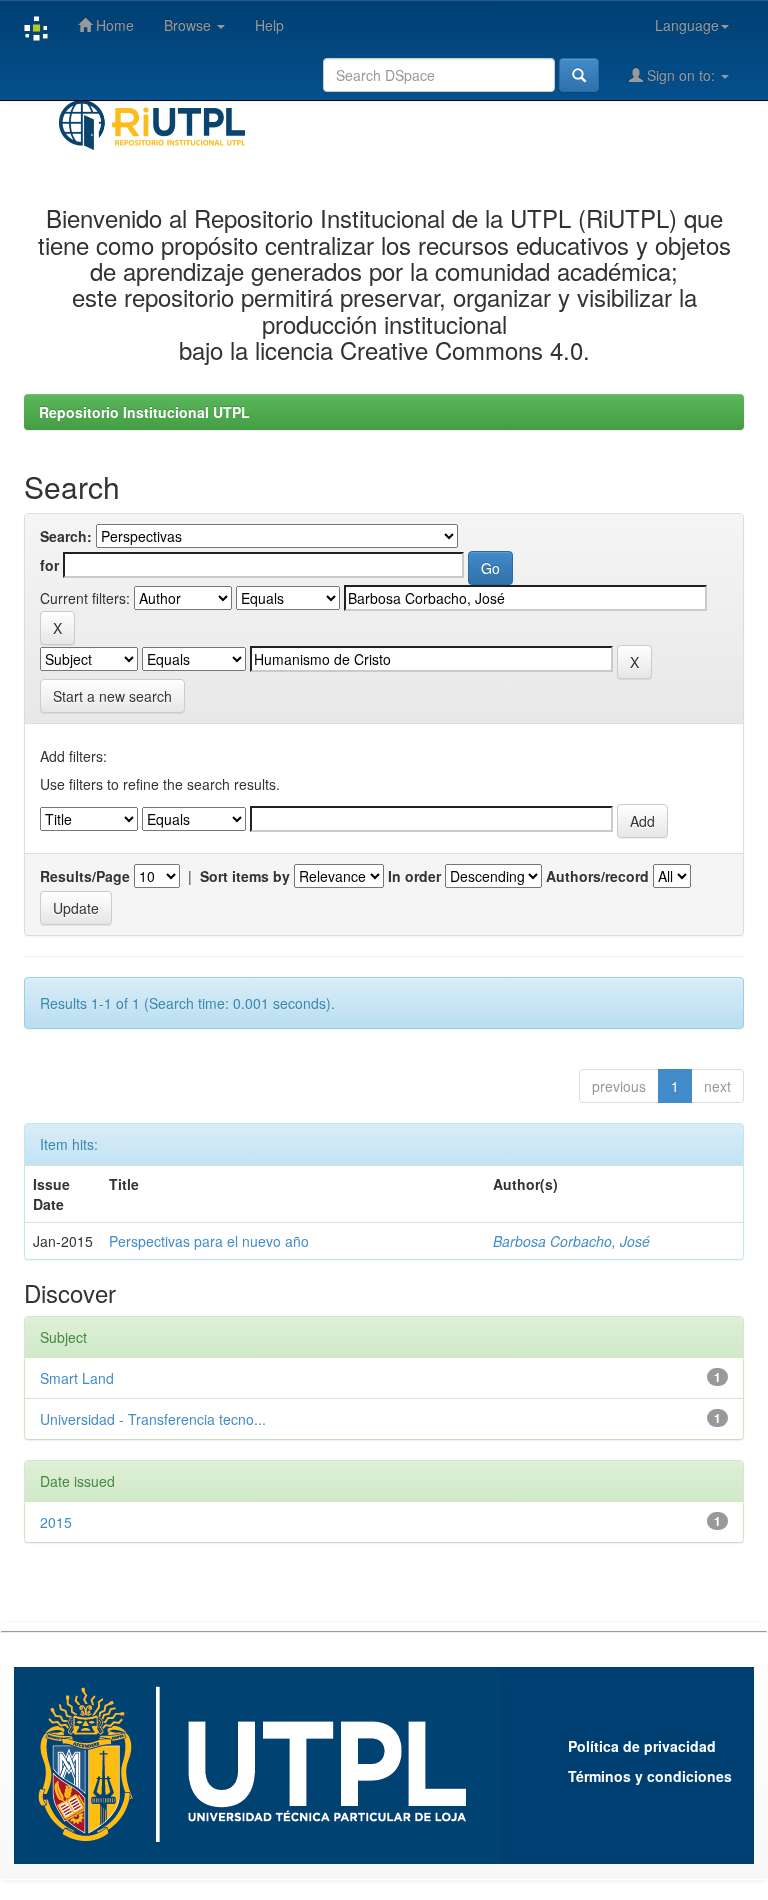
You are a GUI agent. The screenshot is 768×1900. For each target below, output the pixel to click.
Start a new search (112, 696)
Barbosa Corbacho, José (571, 1241)
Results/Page (85, 876)
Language (687, 25)
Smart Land (77, 1378)
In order (414, 876)
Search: (66, 536)
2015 (56, 1522)
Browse (189, 25)
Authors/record (597, 876)
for (49, 565)
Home (113, 25)
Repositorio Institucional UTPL (144, 412)
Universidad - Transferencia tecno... (153, 1419)
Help (269, 25)
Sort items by (245, 876)
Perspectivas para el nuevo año (209, 1241)
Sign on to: (681, 75)
